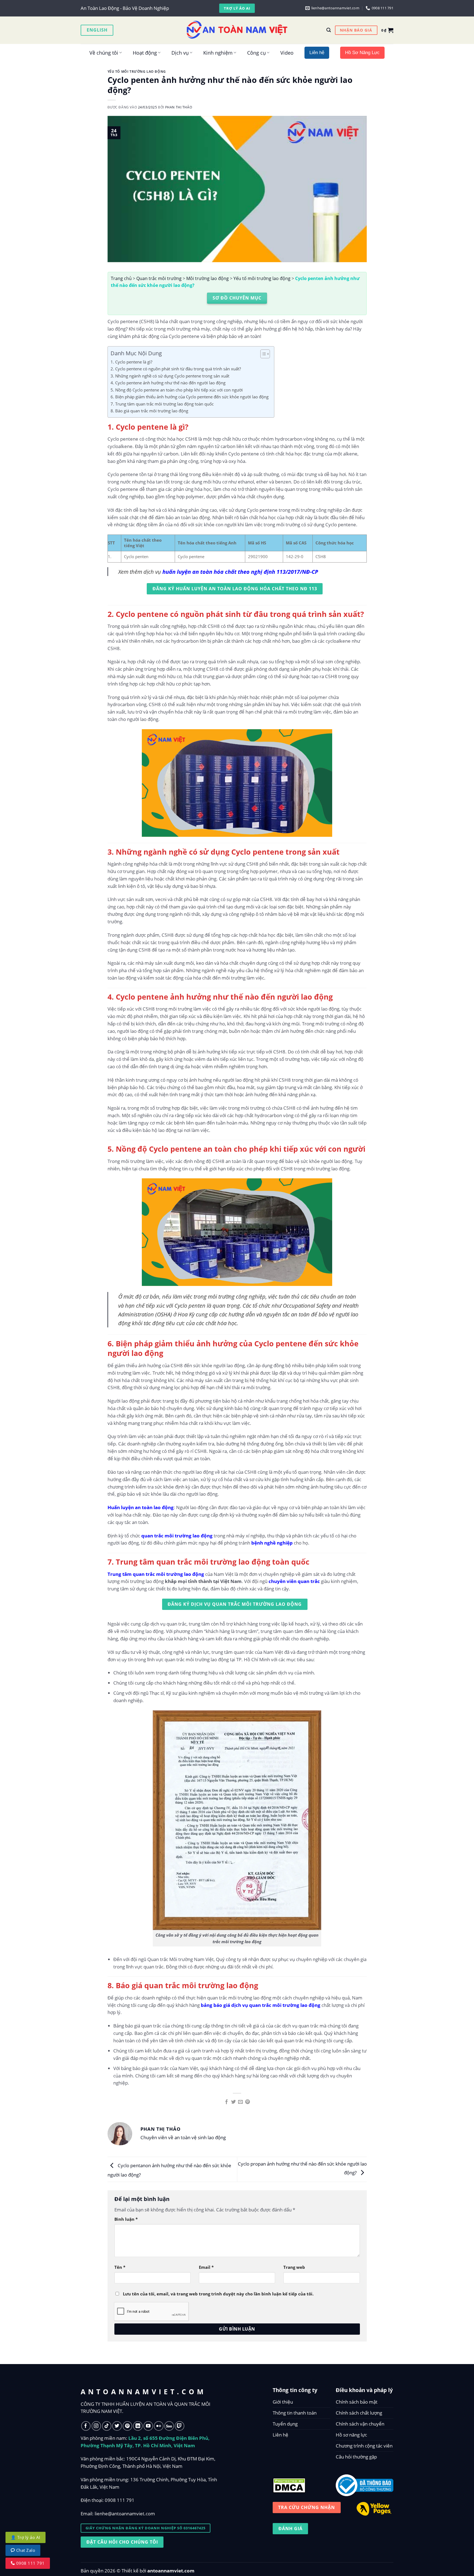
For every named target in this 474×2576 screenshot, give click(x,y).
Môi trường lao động (208, 278)
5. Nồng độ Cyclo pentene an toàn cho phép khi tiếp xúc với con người (177, 390)
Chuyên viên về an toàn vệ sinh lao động (183, 2137)
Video (287, 53)
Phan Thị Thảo (179, 107)
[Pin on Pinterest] (248, 2102)
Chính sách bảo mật (357, 2402)
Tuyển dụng (285, 2424)
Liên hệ (280, 2435)
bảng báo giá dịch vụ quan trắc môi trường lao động (261, 2005)
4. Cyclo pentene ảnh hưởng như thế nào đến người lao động (168, 383)
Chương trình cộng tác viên (364, 2446)
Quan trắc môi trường (159, 278)
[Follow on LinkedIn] (138, 2426)
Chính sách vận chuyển (360, 2424)
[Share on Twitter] (234, 2102)
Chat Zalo (25, 2550)
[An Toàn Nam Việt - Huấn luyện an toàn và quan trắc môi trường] (237, 30)
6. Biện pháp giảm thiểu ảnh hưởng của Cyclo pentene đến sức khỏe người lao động (190, 397)
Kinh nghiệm (218, 53)
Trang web (294, 2267)
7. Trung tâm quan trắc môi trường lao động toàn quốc (162, 404)
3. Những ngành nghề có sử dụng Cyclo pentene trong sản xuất (170, 376)
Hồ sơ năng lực (351, 2435)
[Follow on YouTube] (148, 2426)
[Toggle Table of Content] (262, 354)
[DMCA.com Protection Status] (289, 2484)
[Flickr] (159, 2426)
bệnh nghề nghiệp (272, 1543)
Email (206, 2267)
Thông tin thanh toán (295, 2413)
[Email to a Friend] (240, 2102)
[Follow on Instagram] (96, 2426)
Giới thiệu (283, 2402)
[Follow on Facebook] (86, 2426)
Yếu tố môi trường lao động (137, 71)
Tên (120, 2267)
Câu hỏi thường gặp (356, 2457)
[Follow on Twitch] (180, 2426)
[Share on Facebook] (226, 2102)
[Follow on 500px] (169, 2426)
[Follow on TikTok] (107, 2426)
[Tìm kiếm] (329, 30)
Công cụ (256, 53)
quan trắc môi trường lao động (177, 1536)
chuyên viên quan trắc (294, 1581)
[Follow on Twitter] (117, 2426)
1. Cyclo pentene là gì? (131, 362)
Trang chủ (121, 278)
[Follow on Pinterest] (127, 2426)
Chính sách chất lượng (359, 2413)
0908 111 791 (120, 2500)
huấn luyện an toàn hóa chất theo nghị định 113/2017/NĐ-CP (240, 572)
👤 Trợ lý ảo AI (26, 2537)
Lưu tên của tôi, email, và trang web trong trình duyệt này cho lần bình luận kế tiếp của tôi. (218, 2294)
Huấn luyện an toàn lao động (141, 1507)
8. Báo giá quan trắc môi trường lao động (149, 411)
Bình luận (126, 2219)
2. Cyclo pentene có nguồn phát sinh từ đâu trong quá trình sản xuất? (176, 369)
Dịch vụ (180, 53)
